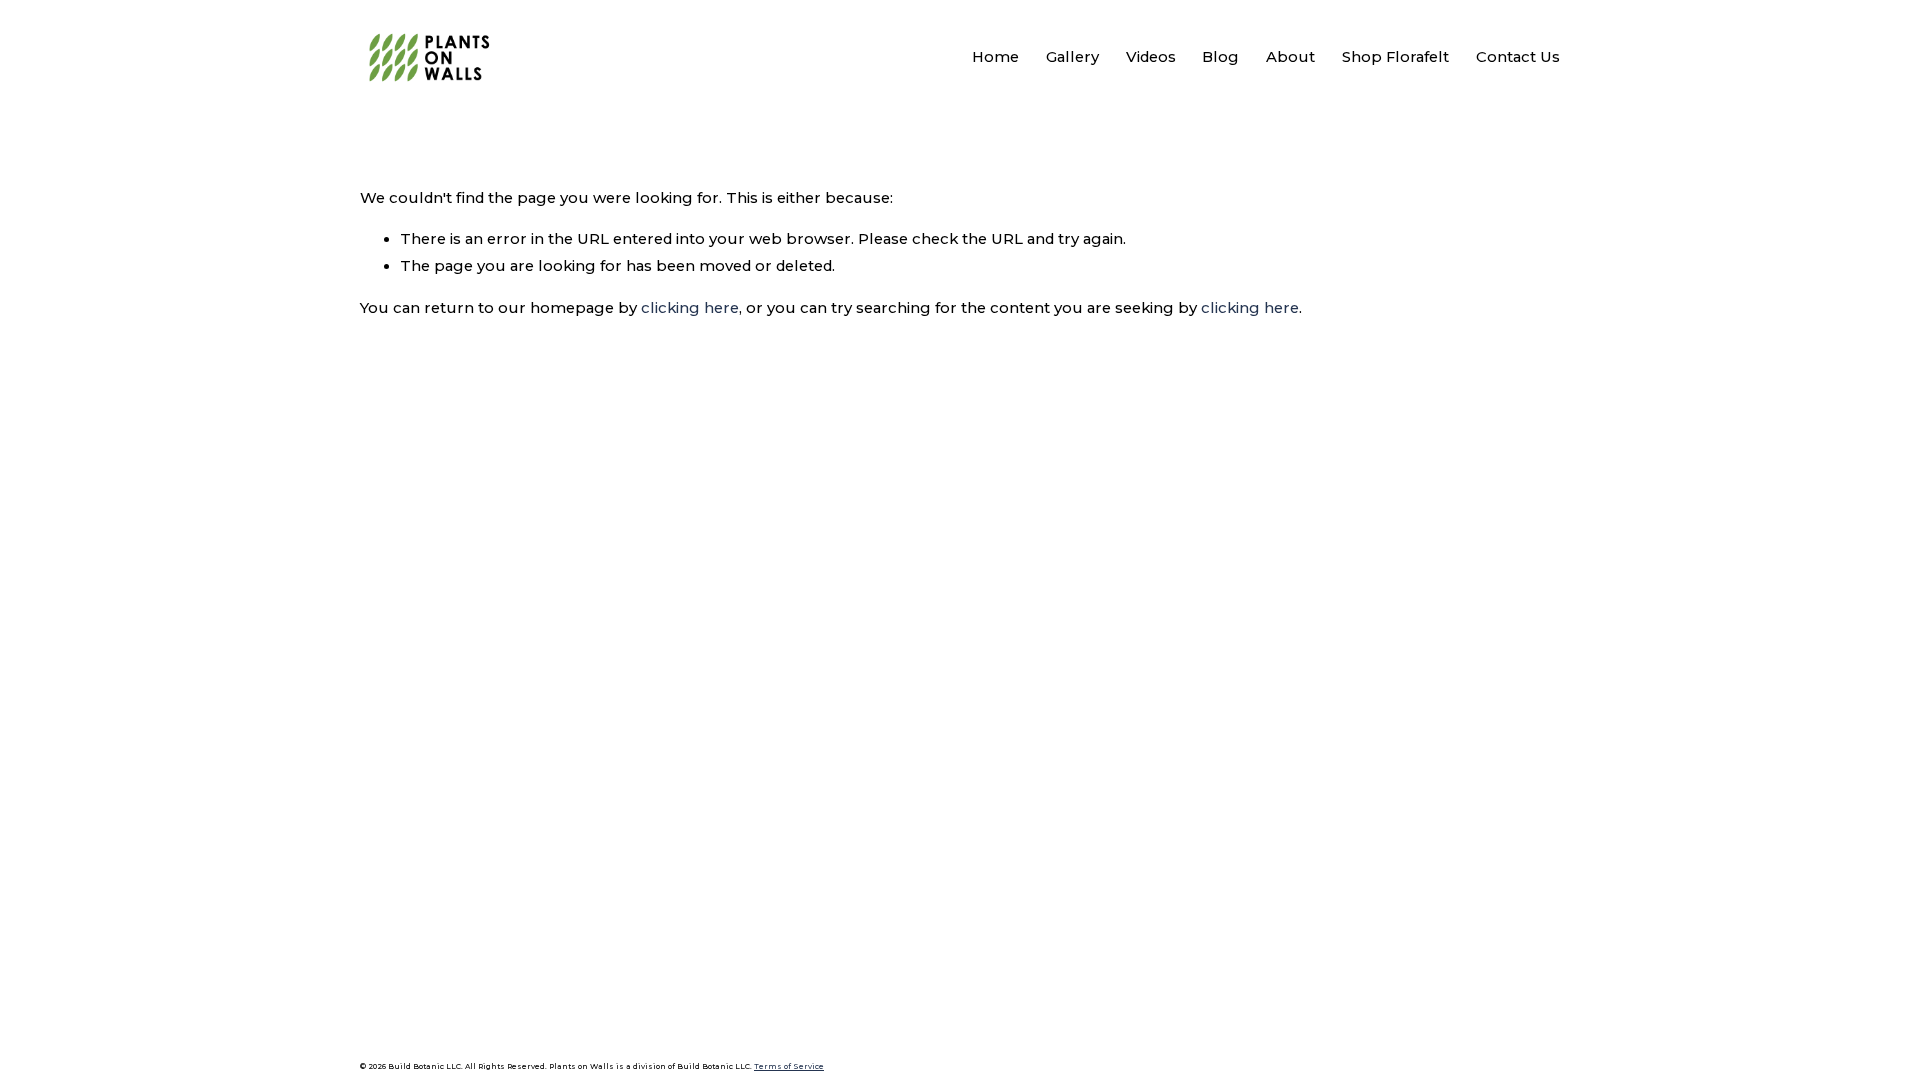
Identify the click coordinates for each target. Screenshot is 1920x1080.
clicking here (690, 308)
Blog (1220, 57)
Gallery (1072, 57)
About (1290, 57)
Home (995, 57)
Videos (1151, 57)
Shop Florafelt (1395, 57)
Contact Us (1518, 57)
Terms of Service (789, 1066)
